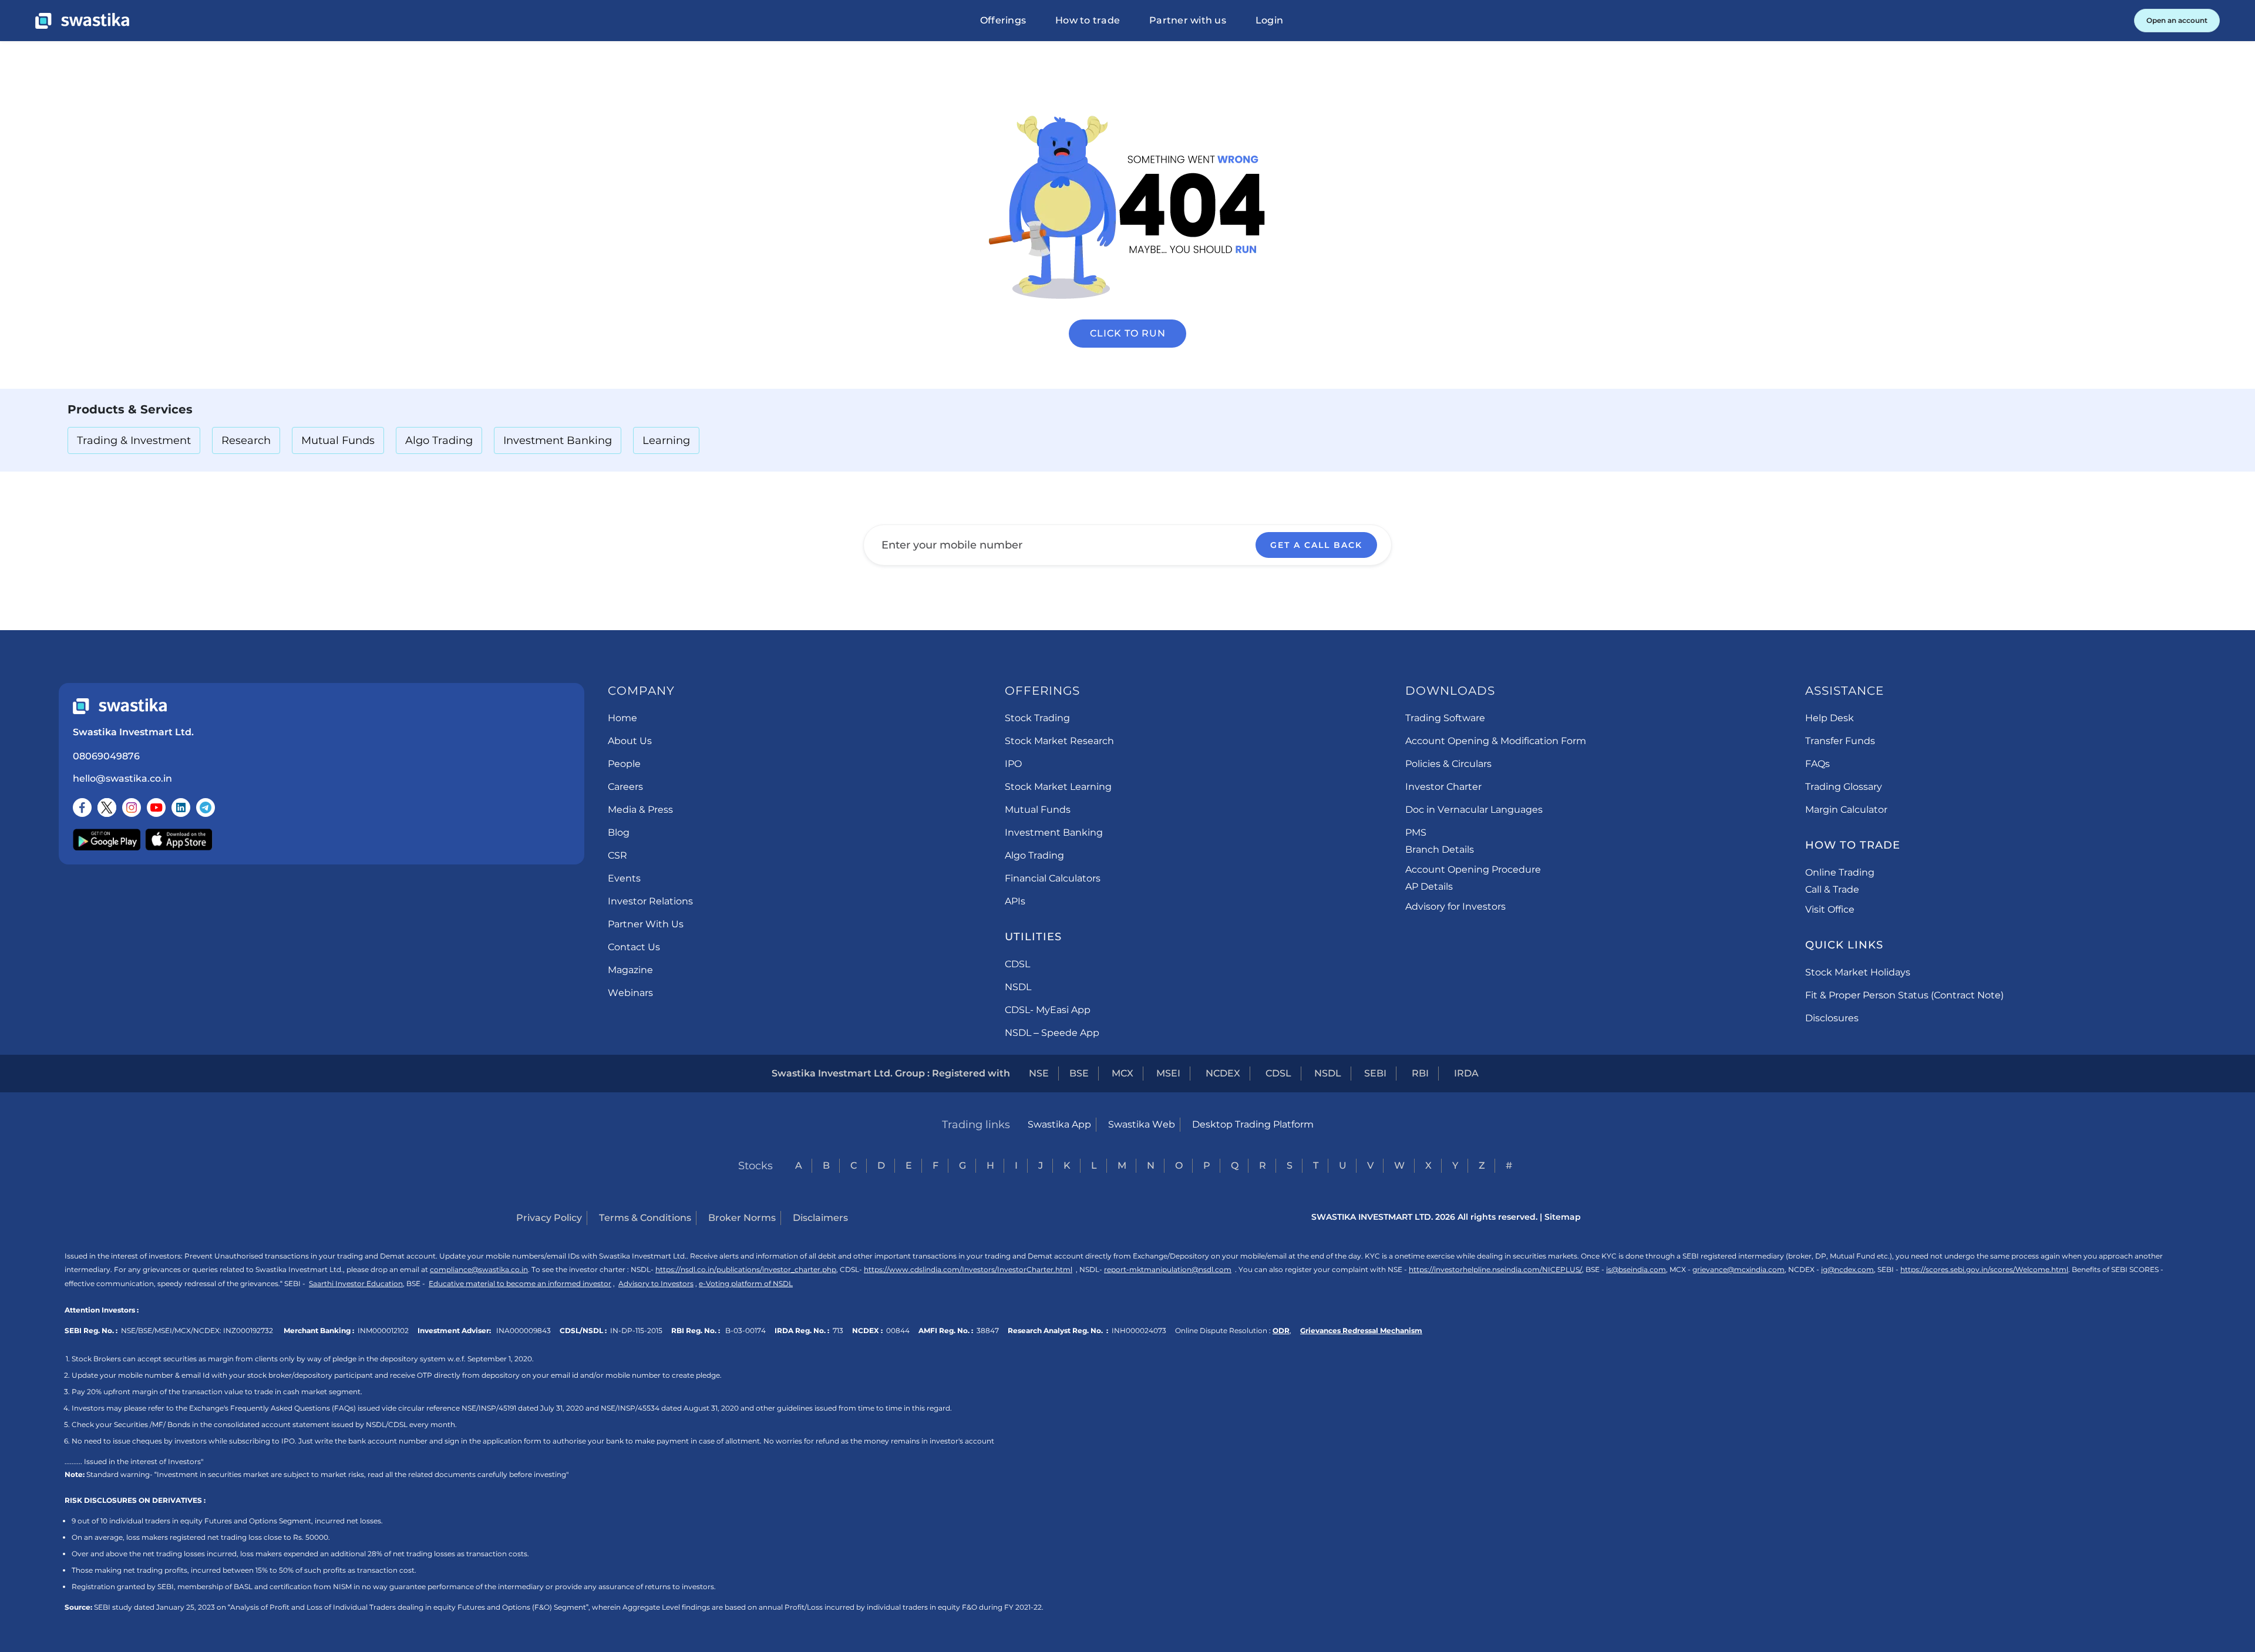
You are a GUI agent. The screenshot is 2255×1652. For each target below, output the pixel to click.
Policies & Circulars (1448, 764)
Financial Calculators (1053, 878)
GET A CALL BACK (1316, 545)
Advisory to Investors (656, 1283)
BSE (1079, 1073)
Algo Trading (439, 440)
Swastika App (1059, 1124)
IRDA (1466, 1073)
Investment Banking (558, 440)
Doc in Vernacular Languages (1474, 810)
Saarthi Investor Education (356, 1283)
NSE (1039, 1073)
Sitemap (1563, 1217)
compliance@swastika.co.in (479, 1269)
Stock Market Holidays (1858, 972)
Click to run (1128, 333)
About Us (630, 741)
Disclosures (1832, 1018)
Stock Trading (1037, 718)
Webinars (630, 993)
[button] (1003, 21)
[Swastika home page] (82, 21)
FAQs (1818, 764)
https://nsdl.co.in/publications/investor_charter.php (746, 1269)
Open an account (2177, 20)
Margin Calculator (1846, 810)
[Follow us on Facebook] (82, 808)
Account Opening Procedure (1473, 869)
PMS (1416, 832)
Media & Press (640, 810)
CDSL (1017, 964)
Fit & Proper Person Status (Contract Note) (1904, 995)
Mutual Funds (338, 440)
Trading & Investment (134, 440)
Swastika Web (1142, 1124)
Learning (666, 440)
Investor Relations (650, 901)
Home (622, 718)
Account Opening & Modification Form (1496, 741)
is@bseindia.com (1636, 1269)
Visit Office (1830, 909)
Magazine (630, 970)
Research (246, 440)
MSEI (1168, 1073)
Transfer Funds (1840, 741)
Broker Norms (742, 1218)
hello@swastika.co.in (122, 778)
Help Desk (1830, 718)
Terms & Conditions (645, 1218)
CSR (617, 855)
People (624, 764)
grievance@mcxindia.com (1739, 1269)
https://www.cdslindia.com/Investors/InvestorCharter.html (968, 1269)
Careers (625, 787)
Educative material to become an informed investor (520, 1283)
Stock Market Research (1059, 741)
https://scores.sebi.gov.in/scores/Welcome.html (1984, 1269)
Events (624, 878)
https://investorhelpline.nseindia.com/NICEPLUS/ (1495, 1269)
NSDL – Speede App (1052, 1033)
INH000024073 (1139, 1330)
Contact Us (634, 947)
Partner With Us (646, 924)
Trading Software (1445, 718)
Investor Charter (1443, 787)
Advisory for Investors (1455, 906)
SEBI (1375, 1073)
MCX (1123, 1073)
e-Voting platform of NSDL (746, 1283)
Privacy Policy (549, 1218)
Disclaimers (820, 1218)
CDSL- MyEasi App (1048, 1010)
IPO (1013, 764)
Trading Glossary (1844, 787)
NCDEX (1223, 1073)
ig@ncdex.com (1847, 1269)
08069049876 (106, 756)
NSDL (1018, 987)
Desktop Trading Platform (1253, 1124)
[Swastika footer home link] (120, 706)
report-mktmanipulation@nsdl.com (1168, 1269)
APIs (1015, 901)
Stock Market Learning (1058, 787)
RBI (1420, 1073)
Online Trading (1840, 872)
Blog (619, 832)
